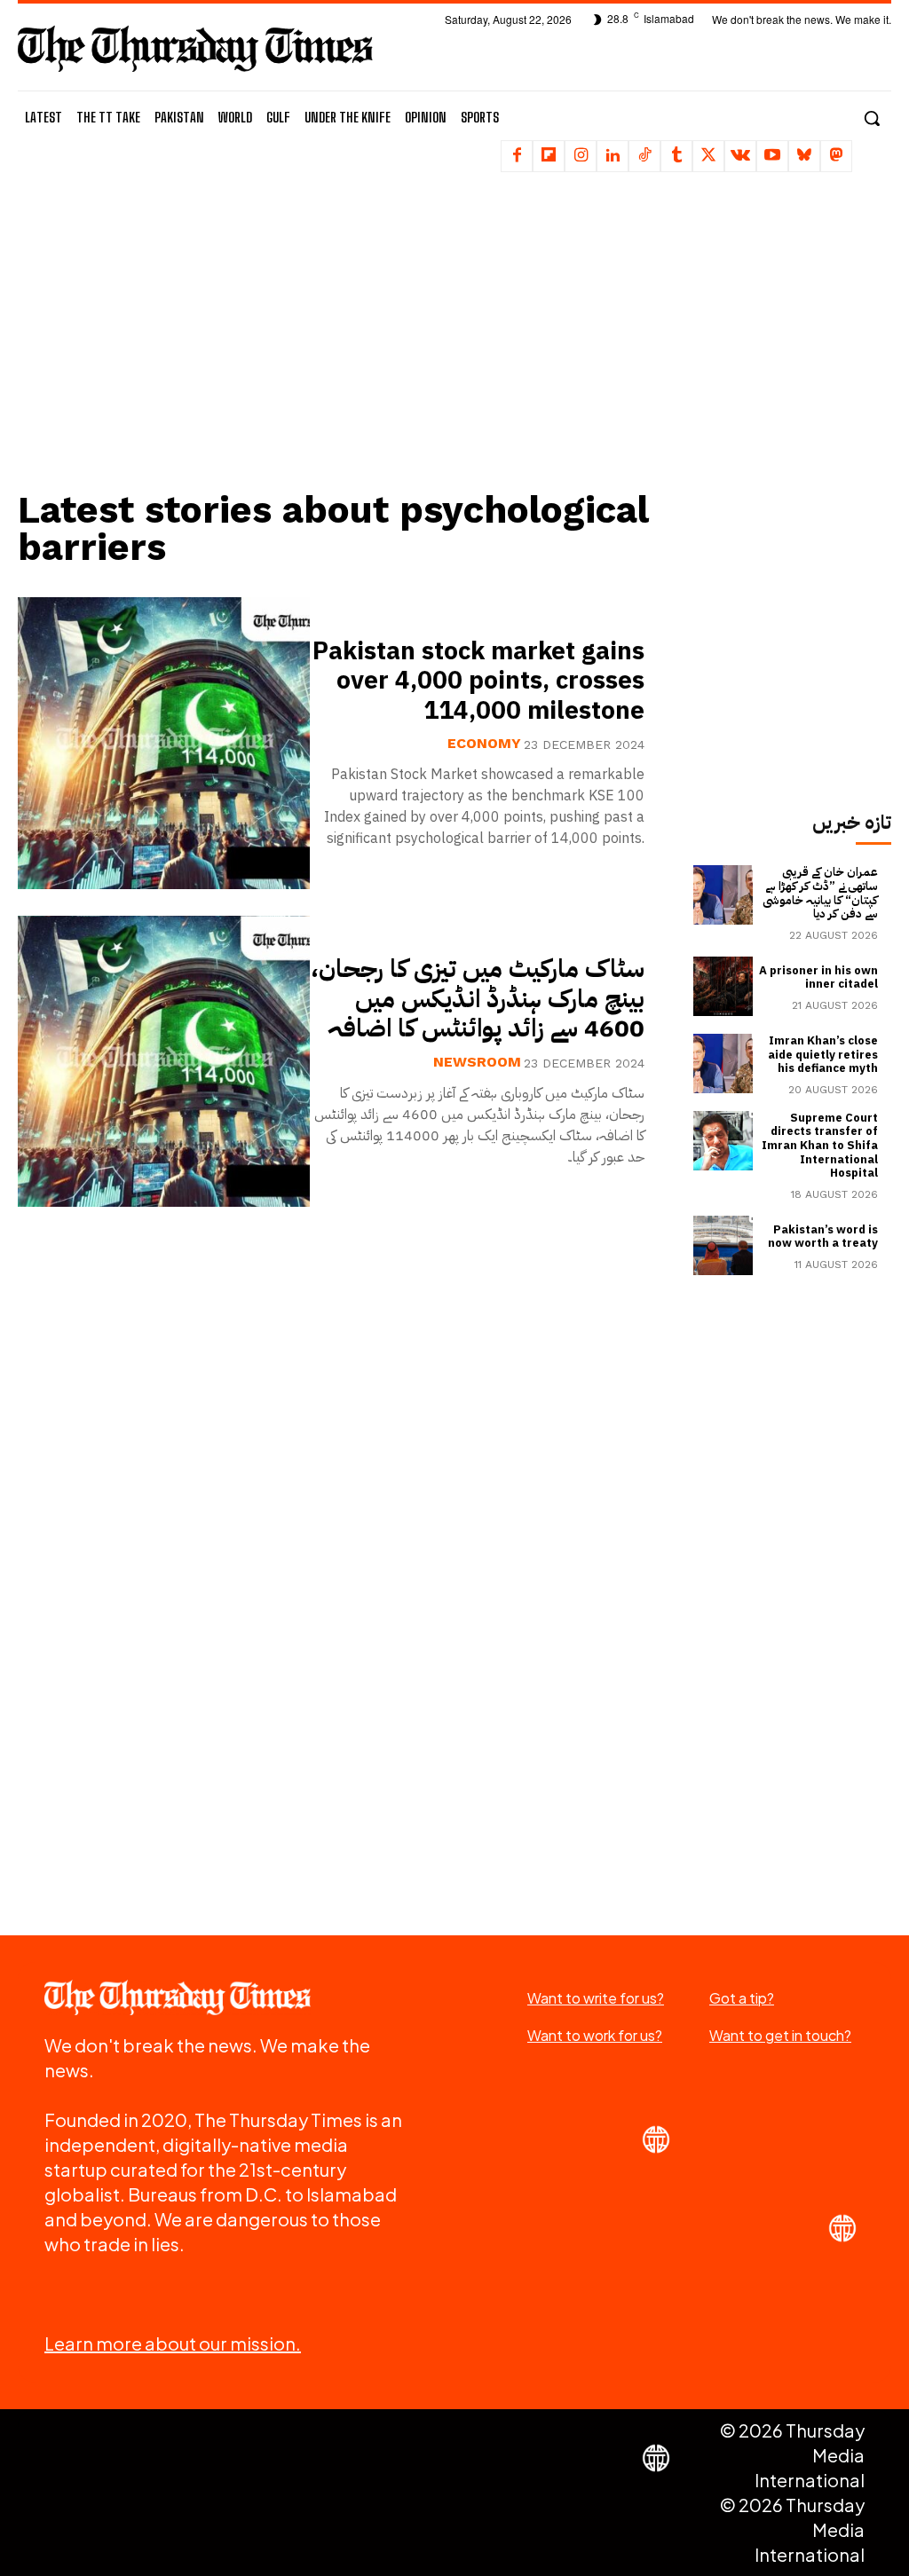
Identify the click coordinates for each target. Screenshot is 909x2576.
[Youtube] (772, 156)
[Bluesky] (804, 156)
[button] (872, 118)
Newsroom (477, 1062)
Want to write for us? (596, 1998)
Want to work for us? (595, 2035)
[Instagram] (581, 156)
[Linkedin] (613, 156)
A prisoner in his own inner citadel (818, 977)
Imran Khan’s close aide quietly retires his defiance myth (823, 1054)
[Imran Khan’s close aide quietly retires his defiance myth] (723, 1063)
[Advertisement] (342, 342)
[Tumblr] (676, 156)
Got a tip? (742, 1998)
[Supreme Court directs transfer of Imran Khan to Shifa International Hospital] (723, 1141)
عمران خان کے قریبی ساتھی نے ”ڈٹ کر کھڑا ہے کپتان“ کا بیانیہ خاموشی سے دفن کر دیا (820, 893)
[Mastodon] (836, 156)
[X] (708, 156)
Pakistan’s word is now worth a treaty (823, 1237)
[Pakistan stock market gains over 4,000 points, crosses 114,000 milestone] (164, 743)
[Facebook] (517, 156)
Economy (484, 744)
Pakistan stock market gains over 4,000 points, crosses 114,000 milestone (478, 681)
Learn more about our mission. (173, 2343)
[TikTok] (644, 156)
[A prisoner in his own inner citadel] (723, 986)
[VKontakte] (740, 156)
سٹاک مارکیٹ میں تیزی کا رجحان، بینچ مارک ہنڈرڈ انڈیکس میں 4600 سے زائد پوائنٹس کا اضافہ (478, 999)
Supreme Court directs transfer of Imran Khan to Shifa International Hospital (820, 1145)
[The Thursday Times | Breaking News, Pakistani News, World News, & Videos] (195, 48)
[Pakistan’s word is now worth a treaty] (723, 1245)
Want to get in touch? (780, 2035)
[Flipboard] (549, 156)
